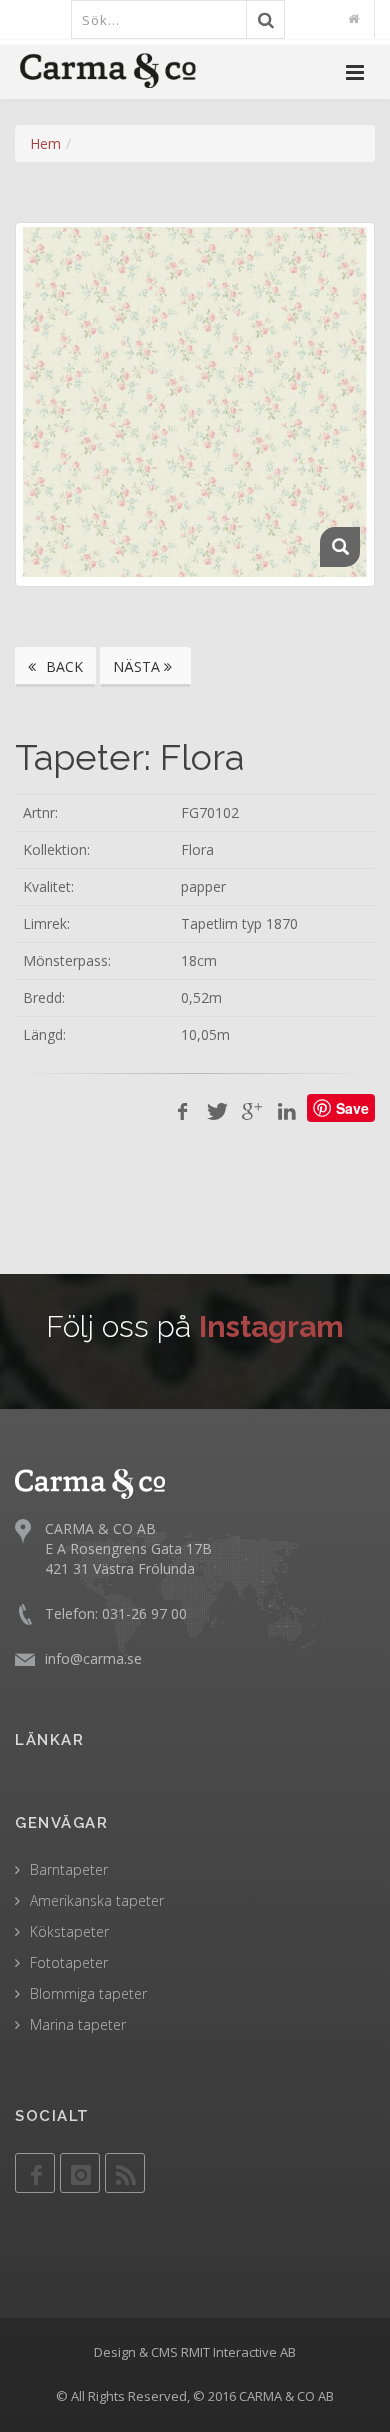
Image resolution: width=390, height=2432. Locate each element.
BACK (62, 666)
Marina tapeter (78, 2024)
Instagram (271, 1326)
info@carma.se (93, 1658)
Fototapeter (69, 1962)
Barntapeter (69, 1869)
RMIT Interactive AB (238, 2352)
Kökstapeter (69, 1931)
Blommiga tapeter (88, 1993)
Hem (45, 143)
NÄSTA (138, 666)
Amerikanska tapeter (97, 1900)
